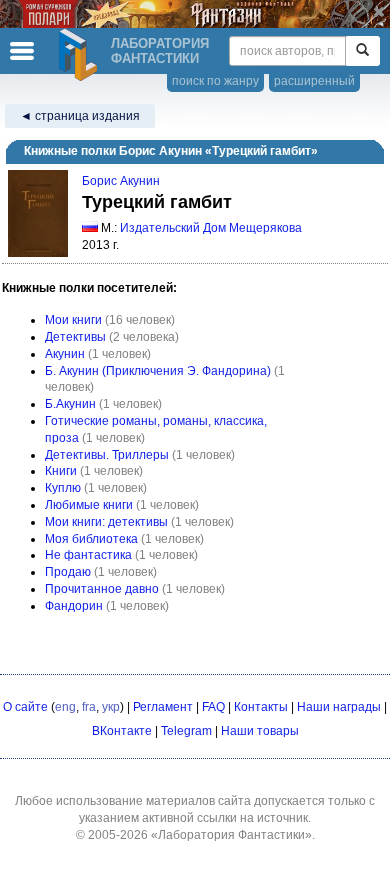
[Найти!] (362, 51)
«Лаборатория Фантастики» (231, 835)
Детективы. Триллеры (107, 455)
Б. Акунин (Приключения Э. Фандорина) (158, 371)
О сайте (25, 707)
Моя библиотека (91, 539)
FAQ (213, 707)
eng (65, 707)
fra (89, 707)
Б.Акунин (70, 404)
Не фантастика (88, 555)
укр (111, 707)
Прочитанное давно (102, 589)
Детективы (75, 337)
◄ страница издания (80, 116)
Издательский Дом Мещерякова (211, 228)
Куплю (63, 488)
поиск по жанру (215, 81)
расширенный (314, 81)
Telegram (186, 731)
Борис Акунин (121, 181)
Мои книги (73, 320)
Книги (61, 471)
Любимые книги (89, 505)
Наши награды (339, 707)
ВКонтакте (122, 731)
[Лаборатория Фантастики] (81, 55)
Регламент (163, 707)
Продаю (68, 572)
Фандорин (74, 606)
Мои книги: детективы (106, 522)
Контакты (261, 707)
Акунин (65, 354)
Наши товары (260, 731)
